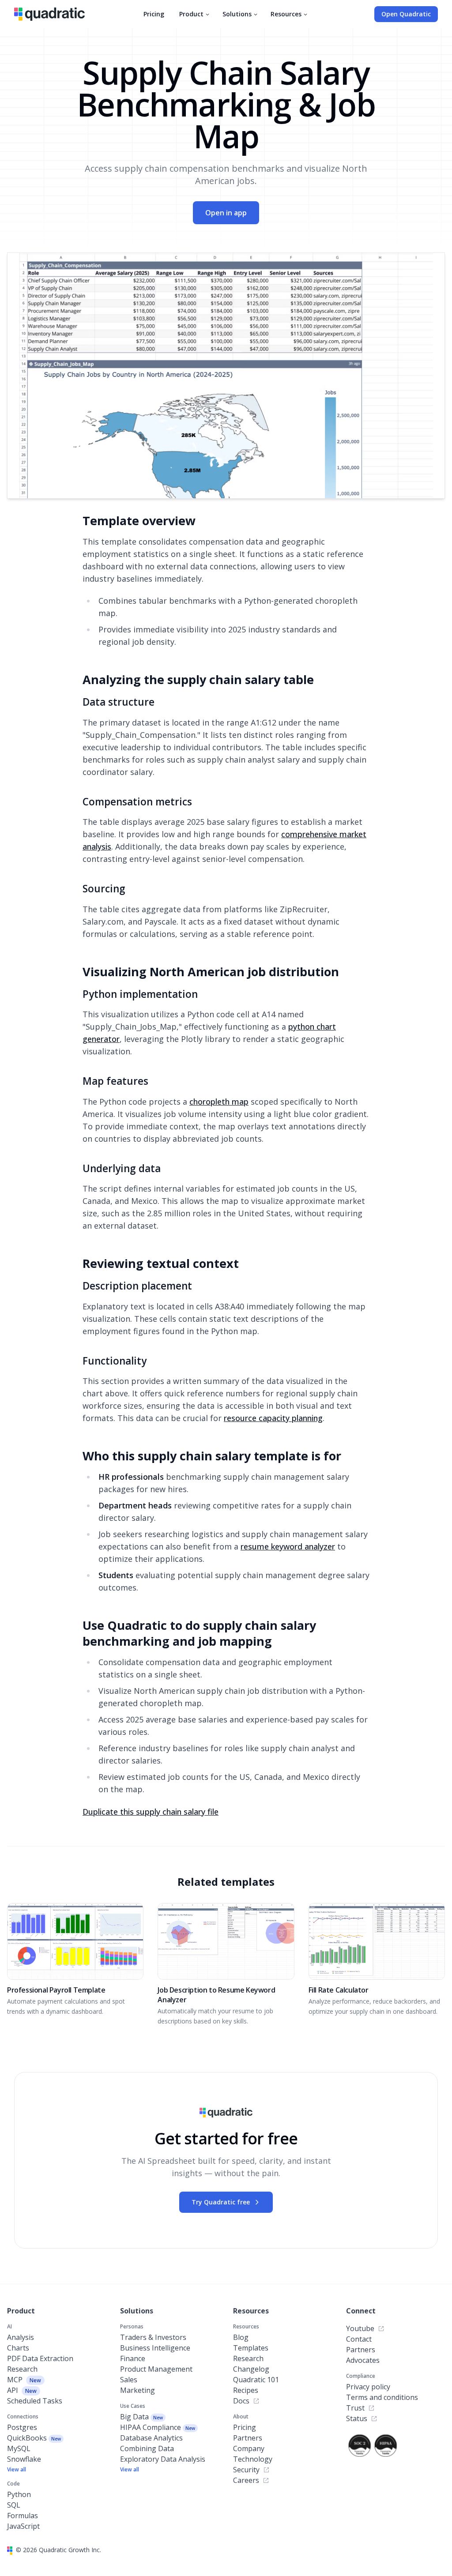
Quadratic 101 (256, 2380)
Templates (251, 2348)
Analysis (21, 2337)
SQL (14, 2505)
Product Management (156, 2369)
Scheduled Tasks (35, 2401)
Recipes (246, 2390)
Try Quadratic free (221, 2202)
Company (249, 2448)
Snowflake (24, 2459)
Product (191, 14)
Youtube (360, 2328)
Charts (18, 2348)
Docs (241, 2401)
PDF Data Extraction (40, 2358)
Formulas (23, 2516)
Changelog (251, 2369)
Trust (355, 2408)
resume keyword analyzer (288, 1546)
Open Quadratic (406, 14)
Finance (133, 2358)
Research (22, 2369)
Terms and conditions (382, 2397)
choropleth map (219, 1102)
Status (357, 2418)
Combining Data (147, 2448)
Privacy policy (368, 2387)
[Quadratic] (49, 14)
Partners (248, 2438)
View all (17, 2470)
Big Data (141, 2417)
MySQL (19, 2448)
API (22, 2390)
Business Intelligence (155, 2348)
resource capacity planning (273, 1418)
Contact (359, 2339)
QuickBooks (34, 2438)
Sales (129, 2380)
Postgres (22, 2427)
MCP (24, 2380)
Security (246, 2470)
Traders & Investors (153, 2337)
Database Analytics (151, 2438)
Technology (253, 2459)
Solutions (237, 14)
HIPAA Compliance (158, 2427)
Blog (241, 2337)
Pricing (154, 14)
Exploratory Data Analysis (163, 2459)
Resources (286, 14)
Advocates (363, 2360)
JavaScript (23, 2526)
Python (19, 2494)
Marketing (137, 2390)
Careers (246, 2480)
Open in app (226, 213)
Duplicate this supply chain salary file (151, 1812)
